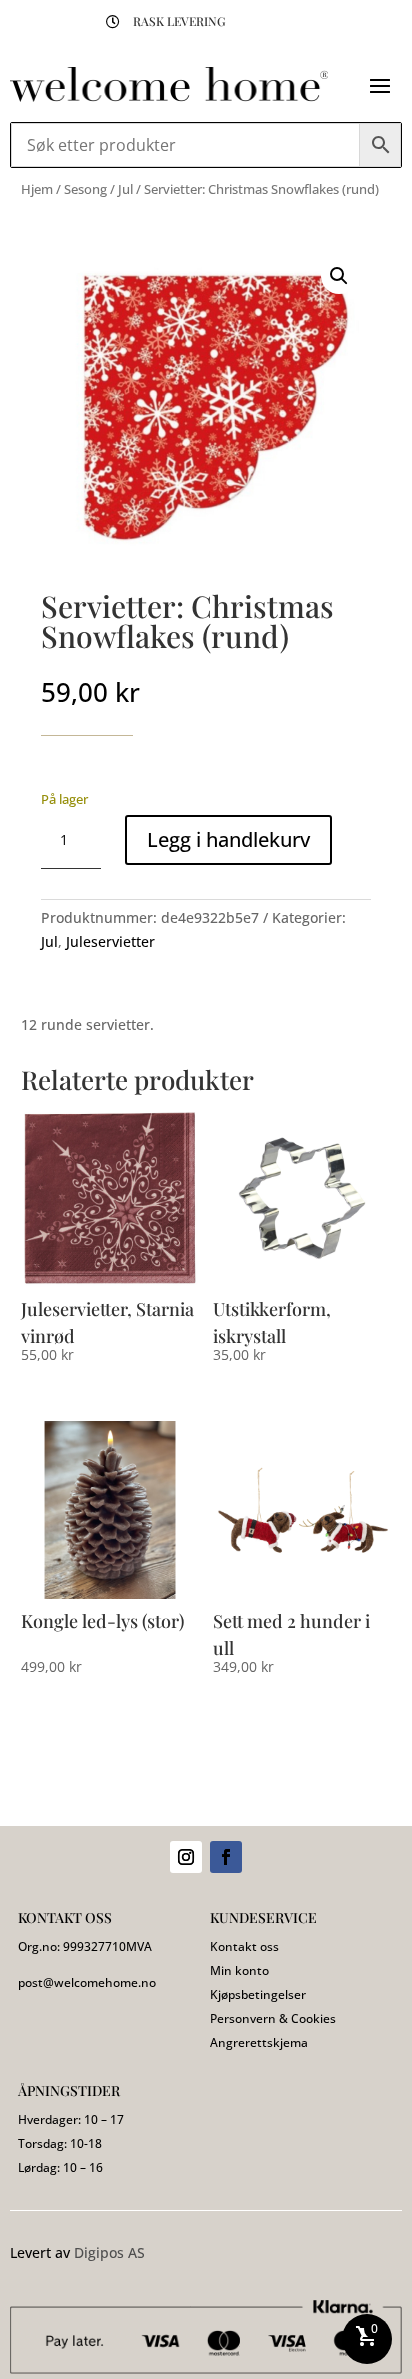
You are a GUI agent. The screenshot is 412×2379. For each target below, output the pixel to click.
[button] (339, 276)
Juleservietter (110, 941)
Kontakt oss (244, 1946)
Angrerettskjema (259, 2042)
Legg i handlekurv (228, 839)
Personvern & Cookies (273, 2018)
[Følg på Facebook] (226, 1857)
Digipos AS (109, 2252)
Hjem (37, 189)
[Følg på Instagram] (186, 1857)
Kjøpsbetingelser (258, 1994)
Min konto (239, 1970)
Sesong (85, 189)
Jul (125, 189)
